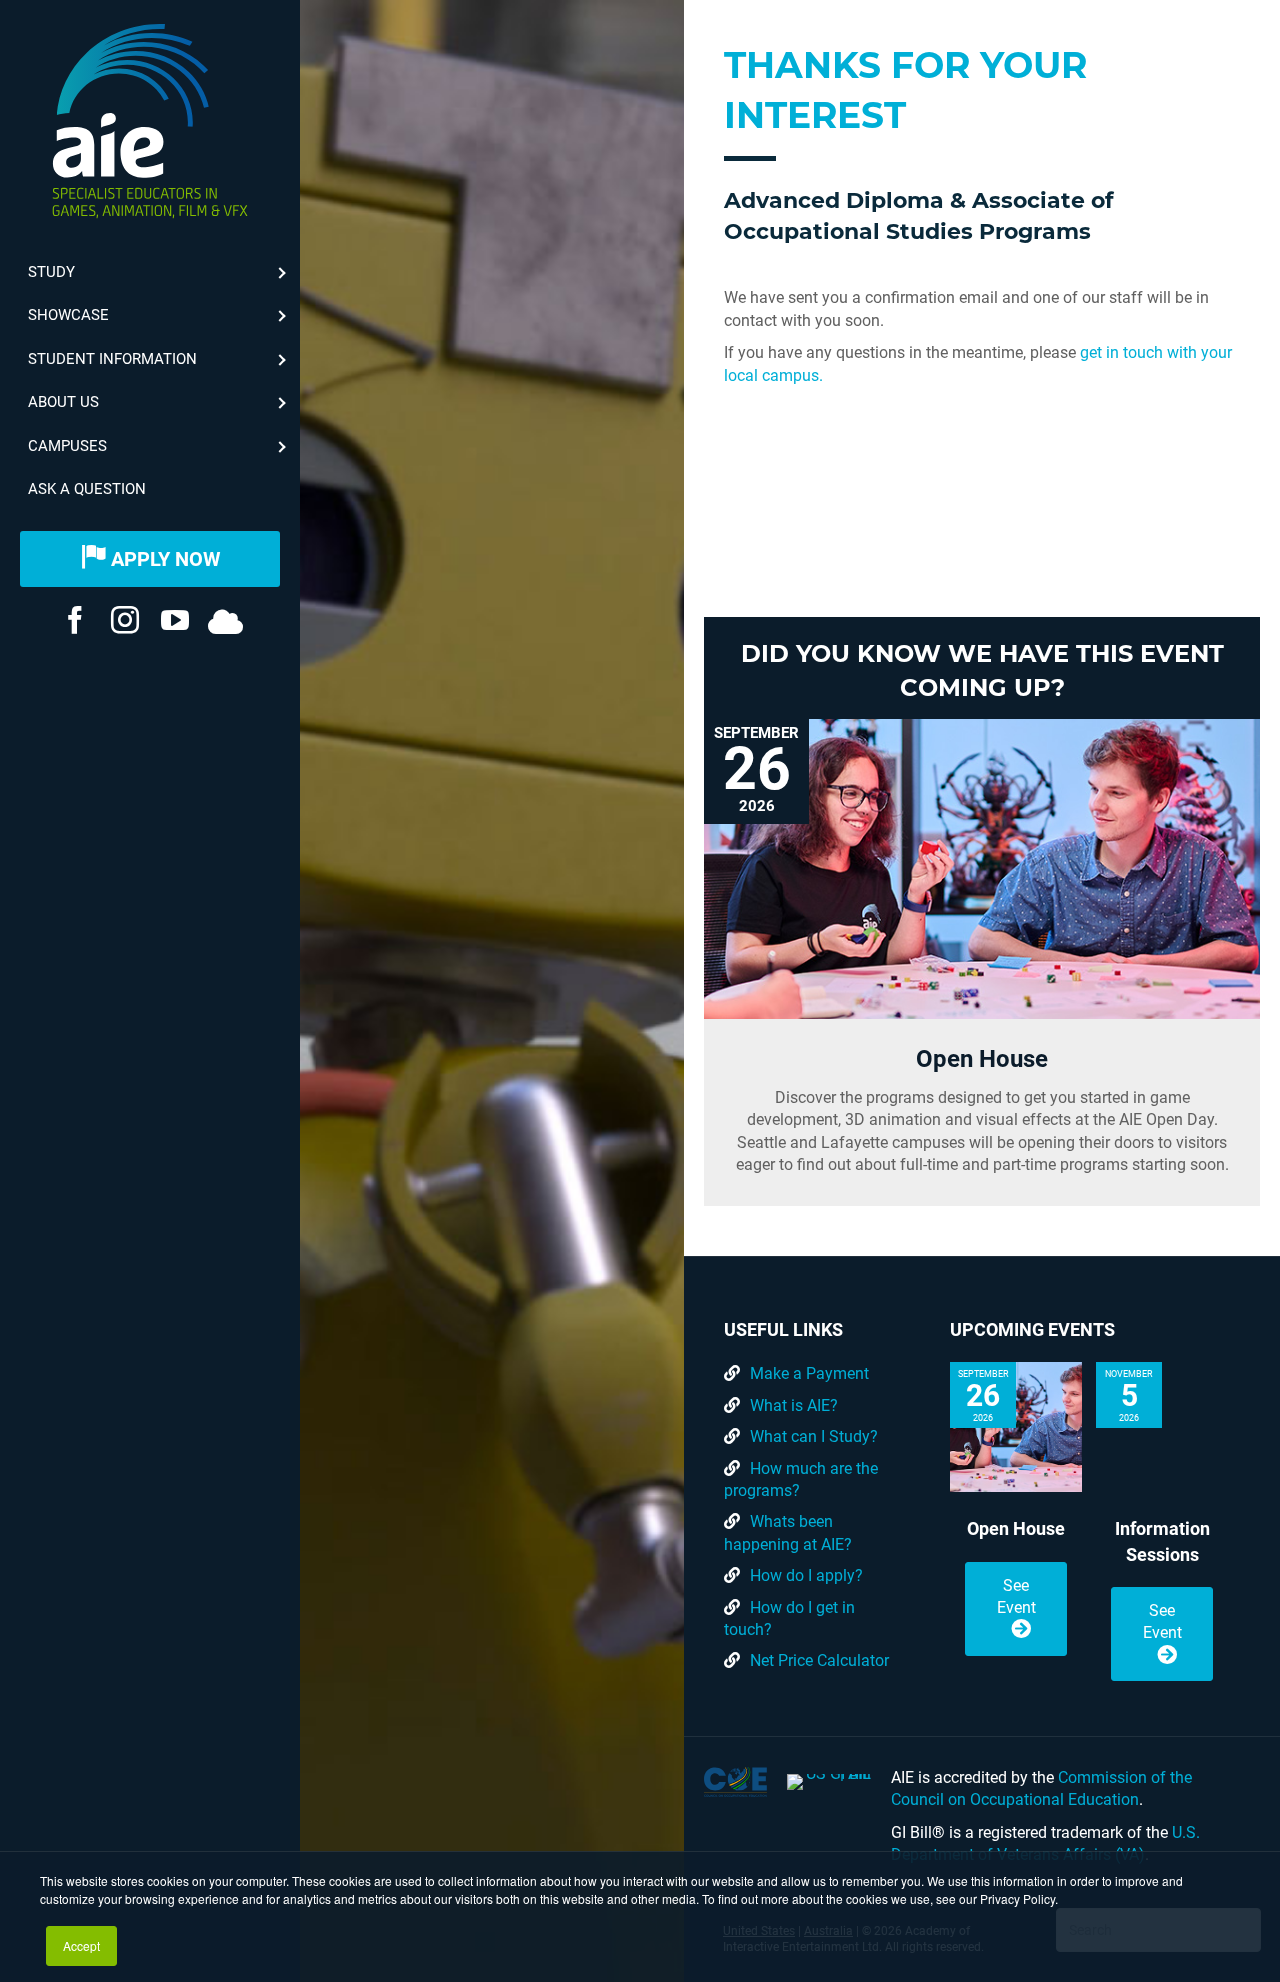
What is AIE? (794, 1405)
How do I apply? (806, 1575)
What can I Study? (814, 1436)
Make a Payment (809, 1373)
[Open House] (982, 869)
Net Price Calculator (819, 1660)
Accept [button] (81, 1945)
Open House (982, 1059)
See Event (1016, 1596)
